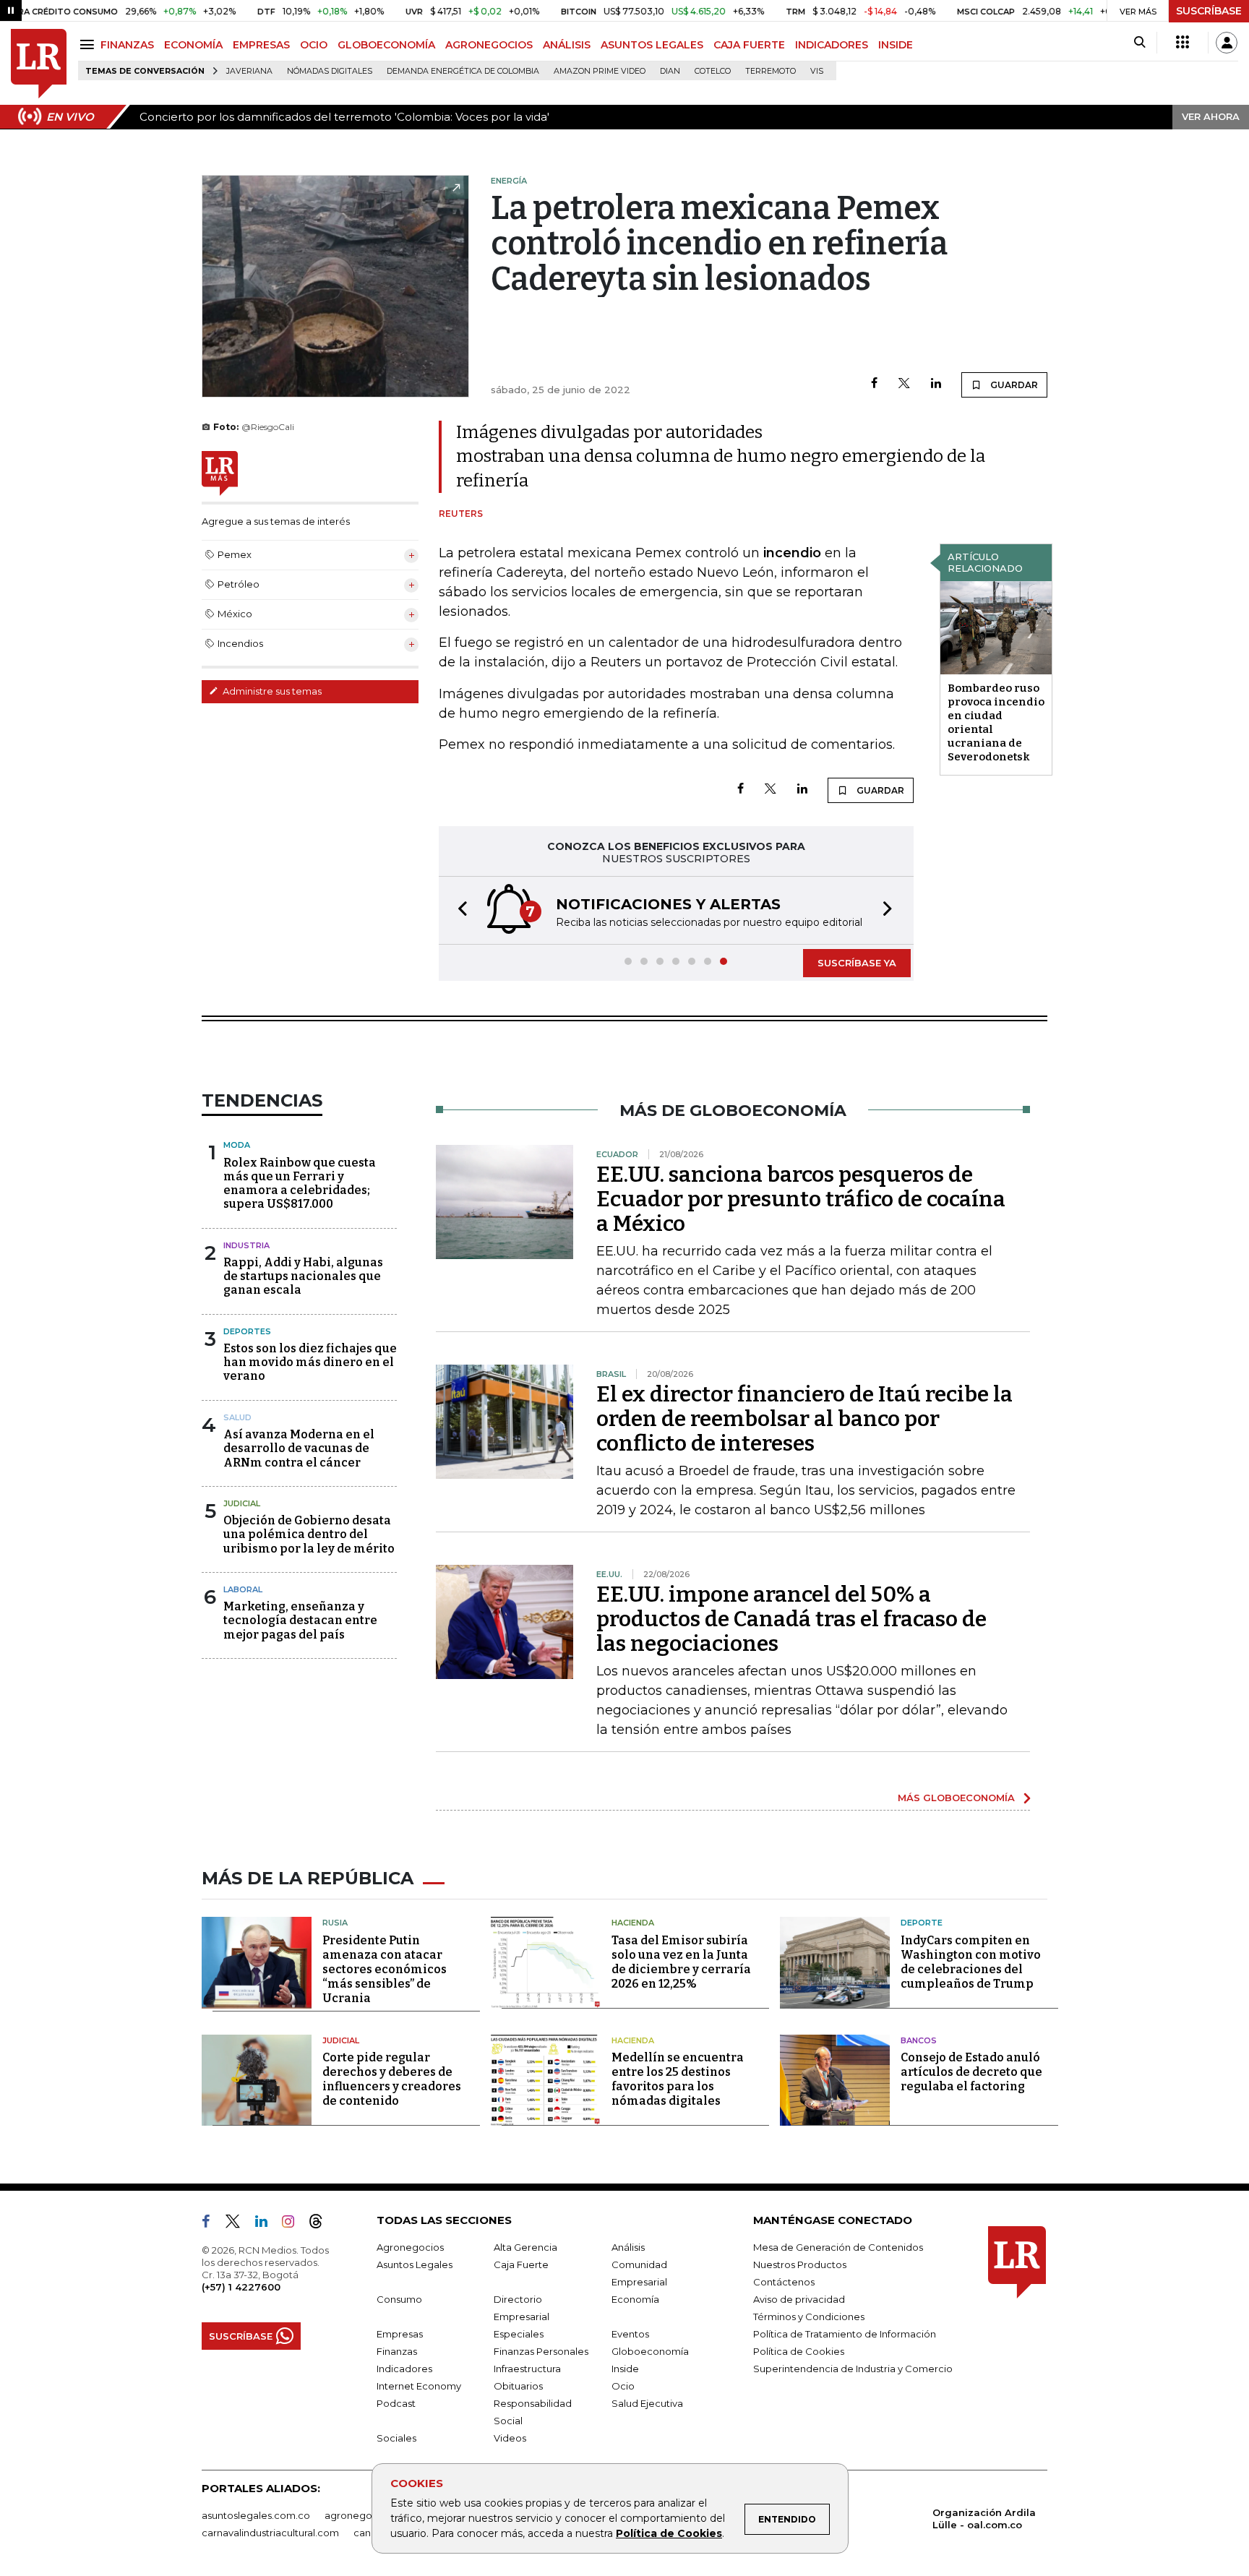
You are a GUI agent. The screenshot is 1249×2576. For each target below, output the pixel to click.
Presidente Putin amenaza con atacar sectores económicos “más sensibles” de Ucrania (385, 1969)
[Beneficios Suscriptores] (1183, 43)
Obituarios (518, 2386)
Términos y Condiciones (809, 2317)
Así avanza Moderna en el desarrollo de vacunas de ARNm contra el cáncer (299, 1448)
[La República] (39, 64)
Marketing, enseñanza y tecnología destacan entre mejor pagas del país (300, 1620)
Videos (510, 2438)
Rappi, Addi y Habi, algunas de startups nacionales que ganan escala (303, 1276)
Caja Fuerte (521, 2264)
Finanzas (397, 2351)
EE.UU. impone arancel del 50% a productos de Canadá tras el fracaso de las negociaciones (791, 1619)
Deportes (247, 1331)
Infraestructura (527, 2369)
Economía (635, 2299)
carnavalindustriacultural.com (270, 2533)
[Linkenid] (267, 2224)
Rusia (335, 1923)
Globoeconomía (650, 2351)
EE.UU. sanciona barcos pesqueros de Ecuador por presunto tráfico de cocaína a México (801, 1199)
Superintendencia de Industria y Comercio (853, 2369)
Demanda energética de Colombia (463, 71)
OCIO (314, 45)
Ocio (623, 2386)
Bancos (919, 2040)
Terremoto (771, 71)
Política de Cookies (669, 2533)
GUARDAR (1013, 385)
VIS (817, 71)
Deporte (922, 1923)
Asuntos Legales (415, 2264)
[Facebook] (874, 384)
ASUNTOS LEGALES (652, 45)
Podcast (396, 2403)
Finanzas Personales (541, 2351)
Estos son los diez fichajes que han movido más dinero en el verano (310, 1362)
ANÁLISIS (567, 45)
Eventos (630, 2334)
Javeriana (249, 71)
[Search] (1139, 43)
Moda (237, 1145)
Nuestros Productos (800, 2264)
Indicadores (404, 2369)
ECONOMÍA (193, 45)
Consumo (399, 2299)
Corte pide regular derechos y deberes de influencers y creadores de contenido (392, 2079)
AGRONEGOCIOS (489, 45)
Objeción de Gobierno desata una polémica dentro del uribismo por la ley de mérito (309, 1534)
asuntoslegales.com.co (256, 2515)
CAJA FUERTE (749, 45)
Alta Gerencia (525, 2247)
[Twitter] (904, 384)
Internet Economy (419, 2386)
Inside (625, 2369)
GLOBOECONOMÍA (386, 45)
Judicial (242, 1503)
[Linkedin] (936, 384)
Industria (246, 1245)
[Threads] (322, 2224)
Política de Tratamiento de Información (845, 2334)
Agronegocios (410, 2247)
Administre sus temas (271, 691)
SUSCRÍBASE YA (857, 963)
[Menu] (89, 44)
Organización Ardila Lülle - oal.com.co (984, 2519)
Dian (670, 71)
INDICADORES (832, 45)
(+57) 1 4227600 (241, 2287)
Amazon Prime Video (600, 71)
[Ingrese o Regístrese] (1227, 43)
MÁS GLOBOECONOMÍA (956, 1798)
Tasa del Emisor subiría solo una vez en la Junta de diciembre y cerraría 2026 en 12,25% (681, 1962)
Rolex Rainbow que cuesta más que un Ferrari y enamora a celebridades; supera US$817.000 (300, 1184)
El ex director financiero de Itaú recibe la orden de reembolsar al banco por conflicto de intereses (804, 1419)
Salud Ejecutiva (647, 2403)
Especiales (519, 2334)
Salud (237, 1417)
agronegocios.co (365, 2515)
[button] (458, 910)
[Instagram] (294, 2224)
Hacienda (633, 1923)
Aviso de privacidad (799, 2299)
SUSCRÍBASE (1209, 11)
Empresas (400, 2334)
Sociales (396, 2438)
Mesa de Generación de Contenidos (838, 2247)
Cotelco (713, 71)
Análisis (628, 2247)
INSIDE (896, 45)
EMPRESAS (261, 45)
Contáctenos (784, 2282)
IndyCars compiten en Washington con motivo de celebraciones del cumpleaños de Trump (971, 1962)
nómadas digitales (330, 71)
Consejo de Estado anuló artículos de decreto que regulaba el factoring (971, 2072)
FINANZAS (127, 45)
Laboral (243, 1589)
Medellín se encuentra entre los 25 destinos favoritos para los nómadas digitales (678, 2079)
